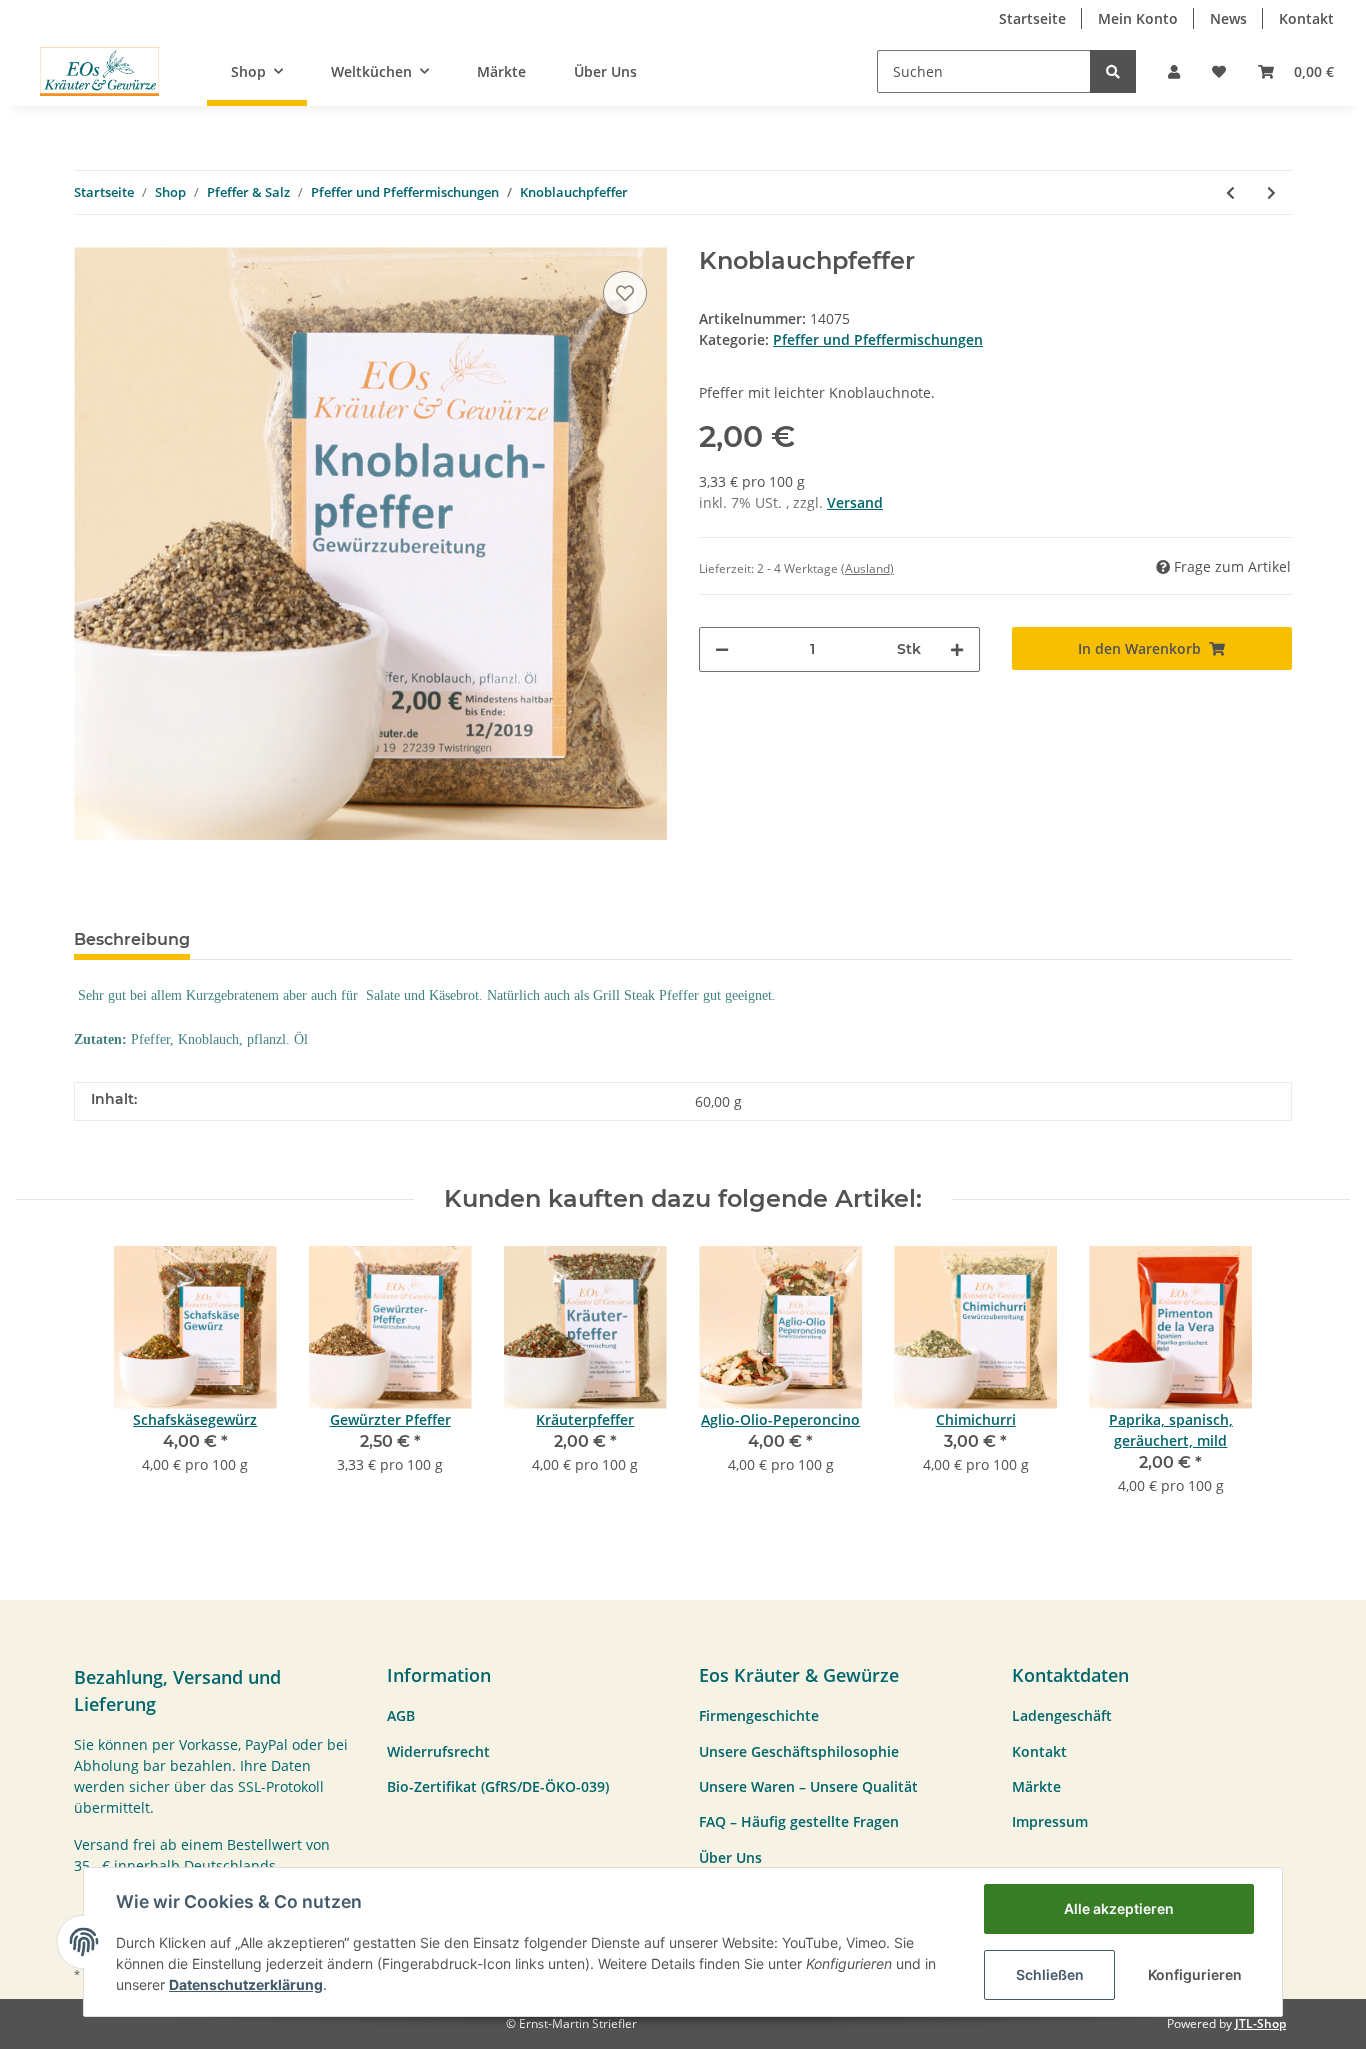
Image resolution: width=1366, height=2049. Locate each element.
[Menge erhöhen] (957, 649)
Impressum (1050, 1821)
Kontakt (1306, 18)
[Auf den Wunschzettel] (625, 293)
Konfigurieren (1195, 1974)
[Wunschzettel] (1219, 71)
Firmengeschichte (759, 1715)
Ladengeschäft (1062, 1715)
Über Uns (605, 71)
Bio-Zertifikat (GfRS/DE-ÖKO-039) (498, 1786)
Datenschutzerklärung (246, 1984)
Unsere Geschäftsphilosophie (799, 1751)
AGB (401, 1715)
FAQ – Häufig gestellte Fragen (799, 1821)
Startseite (1032, 18)
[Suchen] (1113, 71)
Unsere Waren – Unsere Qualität (808, 1786)
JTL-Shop (1260, 2023)
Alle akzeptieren (1119, 1908)
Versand (855, 502)
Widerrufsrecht (438, 1751)
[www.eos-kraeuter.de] (99, 71)
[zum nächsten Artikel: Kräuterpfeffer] (1271, 192)
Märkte (501, 71)
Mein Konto (1138, 18)
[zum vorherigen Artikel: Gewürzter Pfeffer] (1230, 192)
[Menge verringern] (722, 649)
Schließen (1050, 1974)
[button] (1174, 71)
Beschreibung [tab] (132, 939)
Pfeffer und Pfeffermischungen (878, 339)
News (1228, 18)
